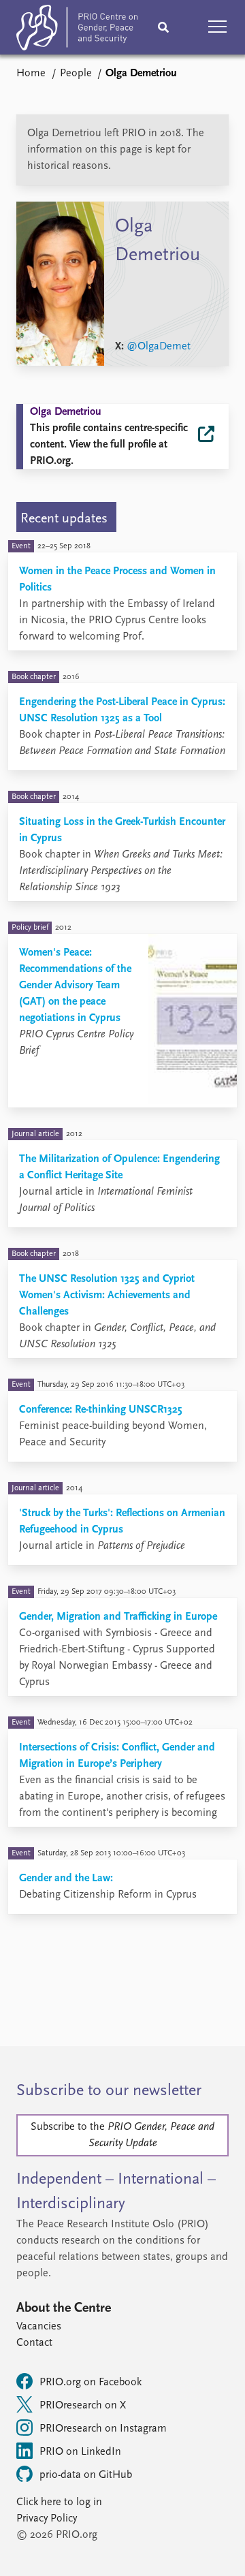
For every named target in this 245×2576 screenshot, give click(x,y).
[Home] (77, 30)
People (76, 74)
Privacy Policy (47, 2519)
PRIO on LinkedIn (80, 2452)
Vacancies (39, 2327)
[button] (218, 27)
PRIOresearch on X (83, 2406)
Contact (34, 2343)
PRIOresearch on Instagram (103, 2429)
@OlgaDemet (159, 347)
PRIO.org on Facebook (91, 2383)
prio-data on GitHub (86, 2475)
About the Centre (64, 2308)
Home (31, 74)
